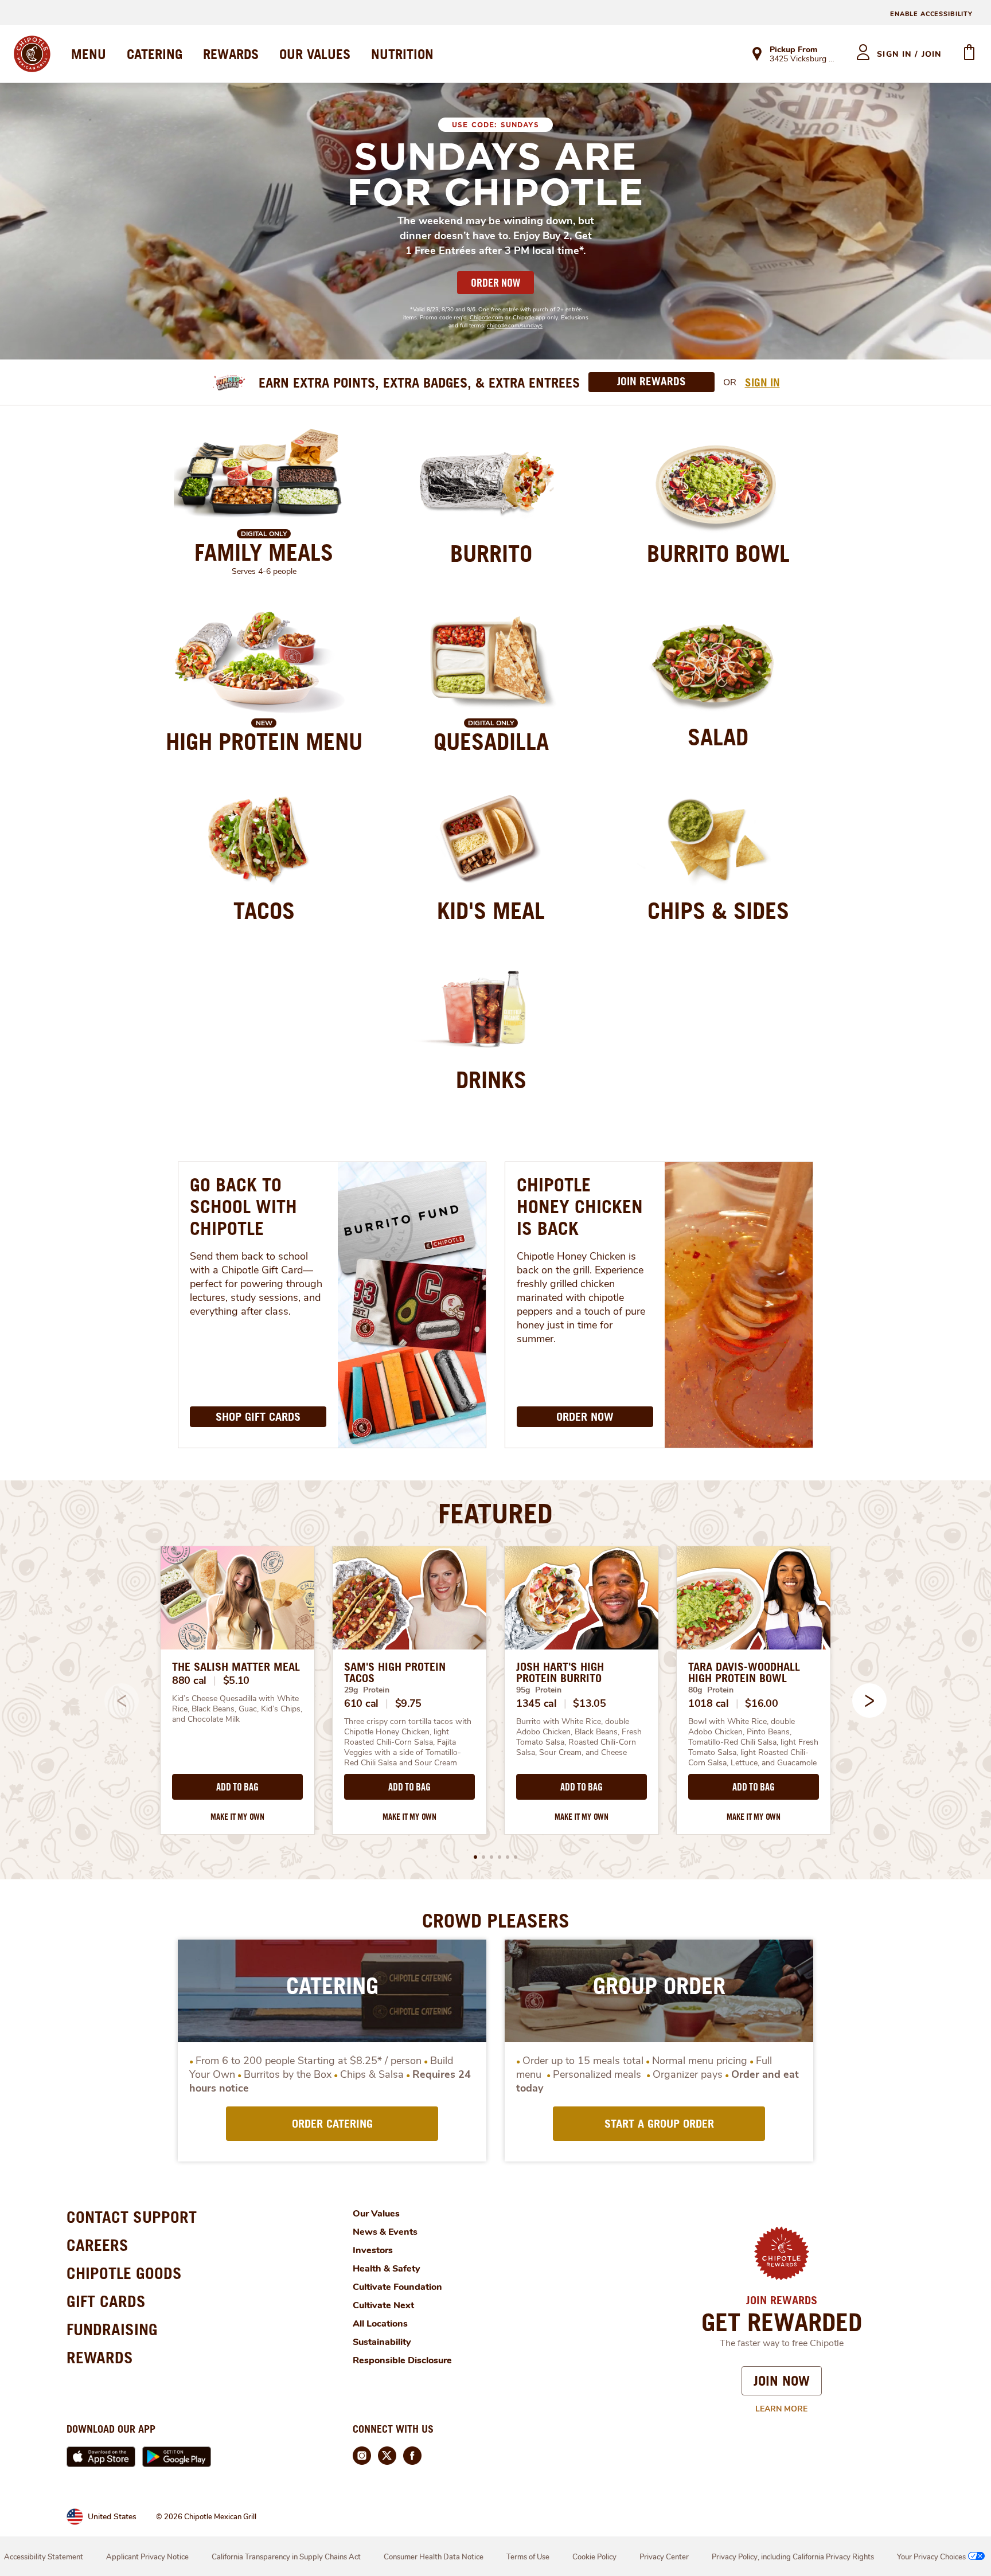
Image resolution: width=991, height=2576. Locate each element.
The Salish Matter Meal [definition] (236, 1667)
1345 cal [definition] (537, 1703)
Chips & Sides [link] (718, 910)
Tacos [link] (264, 910)
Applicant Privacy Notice (147, 2557)
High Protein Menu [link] (264, 741)
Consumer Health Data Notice (434, 2557)
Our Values (376, 2214)
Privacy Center (664, 2557)
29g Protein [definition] (367, 1690)
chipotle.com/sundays (515, 326)
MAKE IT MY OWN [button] (237, 1817)
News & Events (385, 2232)
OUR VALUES (315, 54)
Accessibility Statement (44, 2557)
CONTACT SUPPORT (132, 2217)
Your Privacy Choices (931, 2557)
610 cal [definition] (361, 1703)
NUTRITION (402, 54)
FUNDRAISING (112, 2329)
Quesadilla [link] (491, 741)
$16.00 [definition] (761, 1703)
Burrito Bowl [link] (718, 553)
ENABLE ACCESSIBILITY (931, 14)
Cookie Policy (594, 2557)
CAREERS (97, 2245)
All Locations (380, 2324)
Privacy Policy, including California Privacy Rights (793, 2557)
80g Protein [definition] (711, 1690)
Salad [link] (718, 737)
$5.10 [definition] (237, 1680)
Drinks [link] (491, 1080)
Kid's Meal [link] (491, 910)
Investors (373, 2250)
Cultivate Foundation (397, 2287)
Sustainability (382, 2342)
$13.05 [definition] (589, 1703)
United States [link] (112, 2517)
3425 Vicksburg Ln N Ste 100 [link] (803, 60)
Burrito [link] (491, 553)
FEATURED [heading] (495, 1513)
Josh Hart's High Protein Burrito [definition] (560, 1672)
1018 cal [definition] (709, 1703)
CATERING (155, 54)
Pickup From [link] (793, 50)
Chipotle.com (487, 318)
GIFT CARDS (106, 2301)
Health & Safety (387, 2269)
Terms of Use (528, 2557)
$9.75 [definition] (409, 1703)
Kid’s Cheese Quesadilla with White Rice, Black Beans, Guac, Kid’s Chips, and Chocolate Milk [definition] (237, 1709)
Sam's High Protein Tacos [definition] (395, 1672)
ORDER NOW (495, 283)
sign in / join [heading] (909, 54)
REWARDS (231, 54)
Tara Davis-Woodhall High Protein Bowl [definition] (744, 1672)
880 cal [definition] (189, 1680)
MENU (89, 54)
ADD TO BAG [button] (237, 1787)
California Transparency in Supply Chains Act (286, 2557)
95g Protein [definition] (539, 1690)
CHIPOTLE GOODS (124, 2273)
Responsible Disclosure (402, 2360)
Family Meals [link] (264, 552)
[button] (869, 1701)
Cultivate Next (383, 2305)
